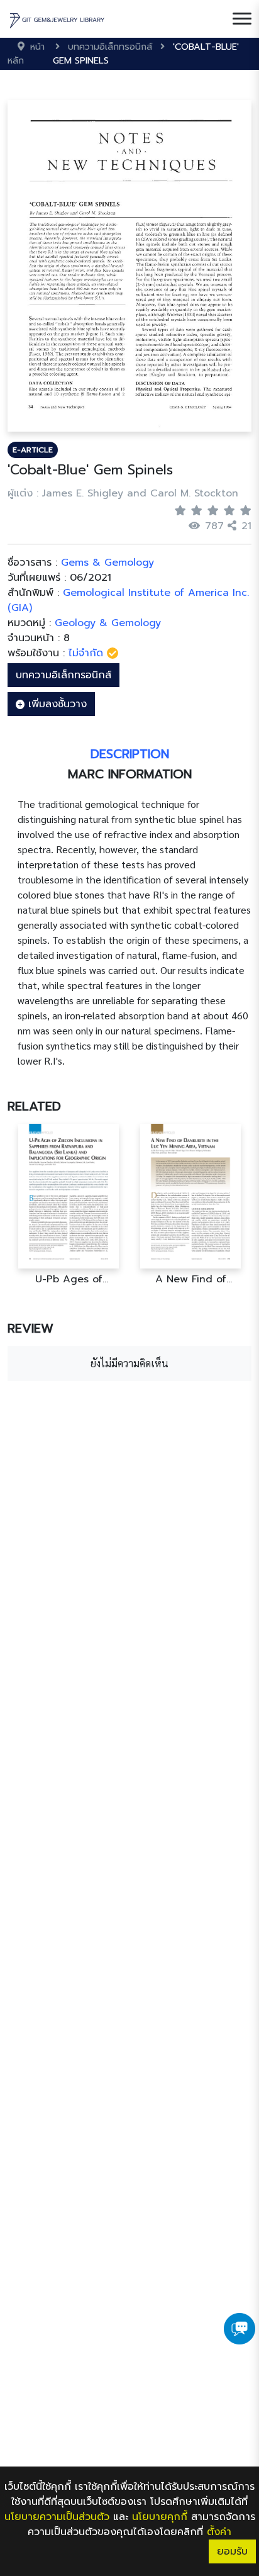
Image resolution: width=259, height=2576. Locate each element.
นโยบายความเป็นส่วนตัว (57, 2517)
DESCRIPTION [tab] (130, 754)
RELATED (34, 1106)
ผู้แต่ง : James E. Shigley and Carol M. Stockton (123, 493)
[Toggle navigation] (242, 19)
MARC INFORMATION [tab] (130, 774)
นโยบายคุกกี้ (160, 2517)
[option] (69, 1205)
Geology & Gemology (108, 623)
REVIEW (30, 1328)
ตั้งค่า (219, 2532)
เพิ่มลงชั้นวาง (56, 704)
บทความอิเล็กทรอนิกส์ (63, 675)
